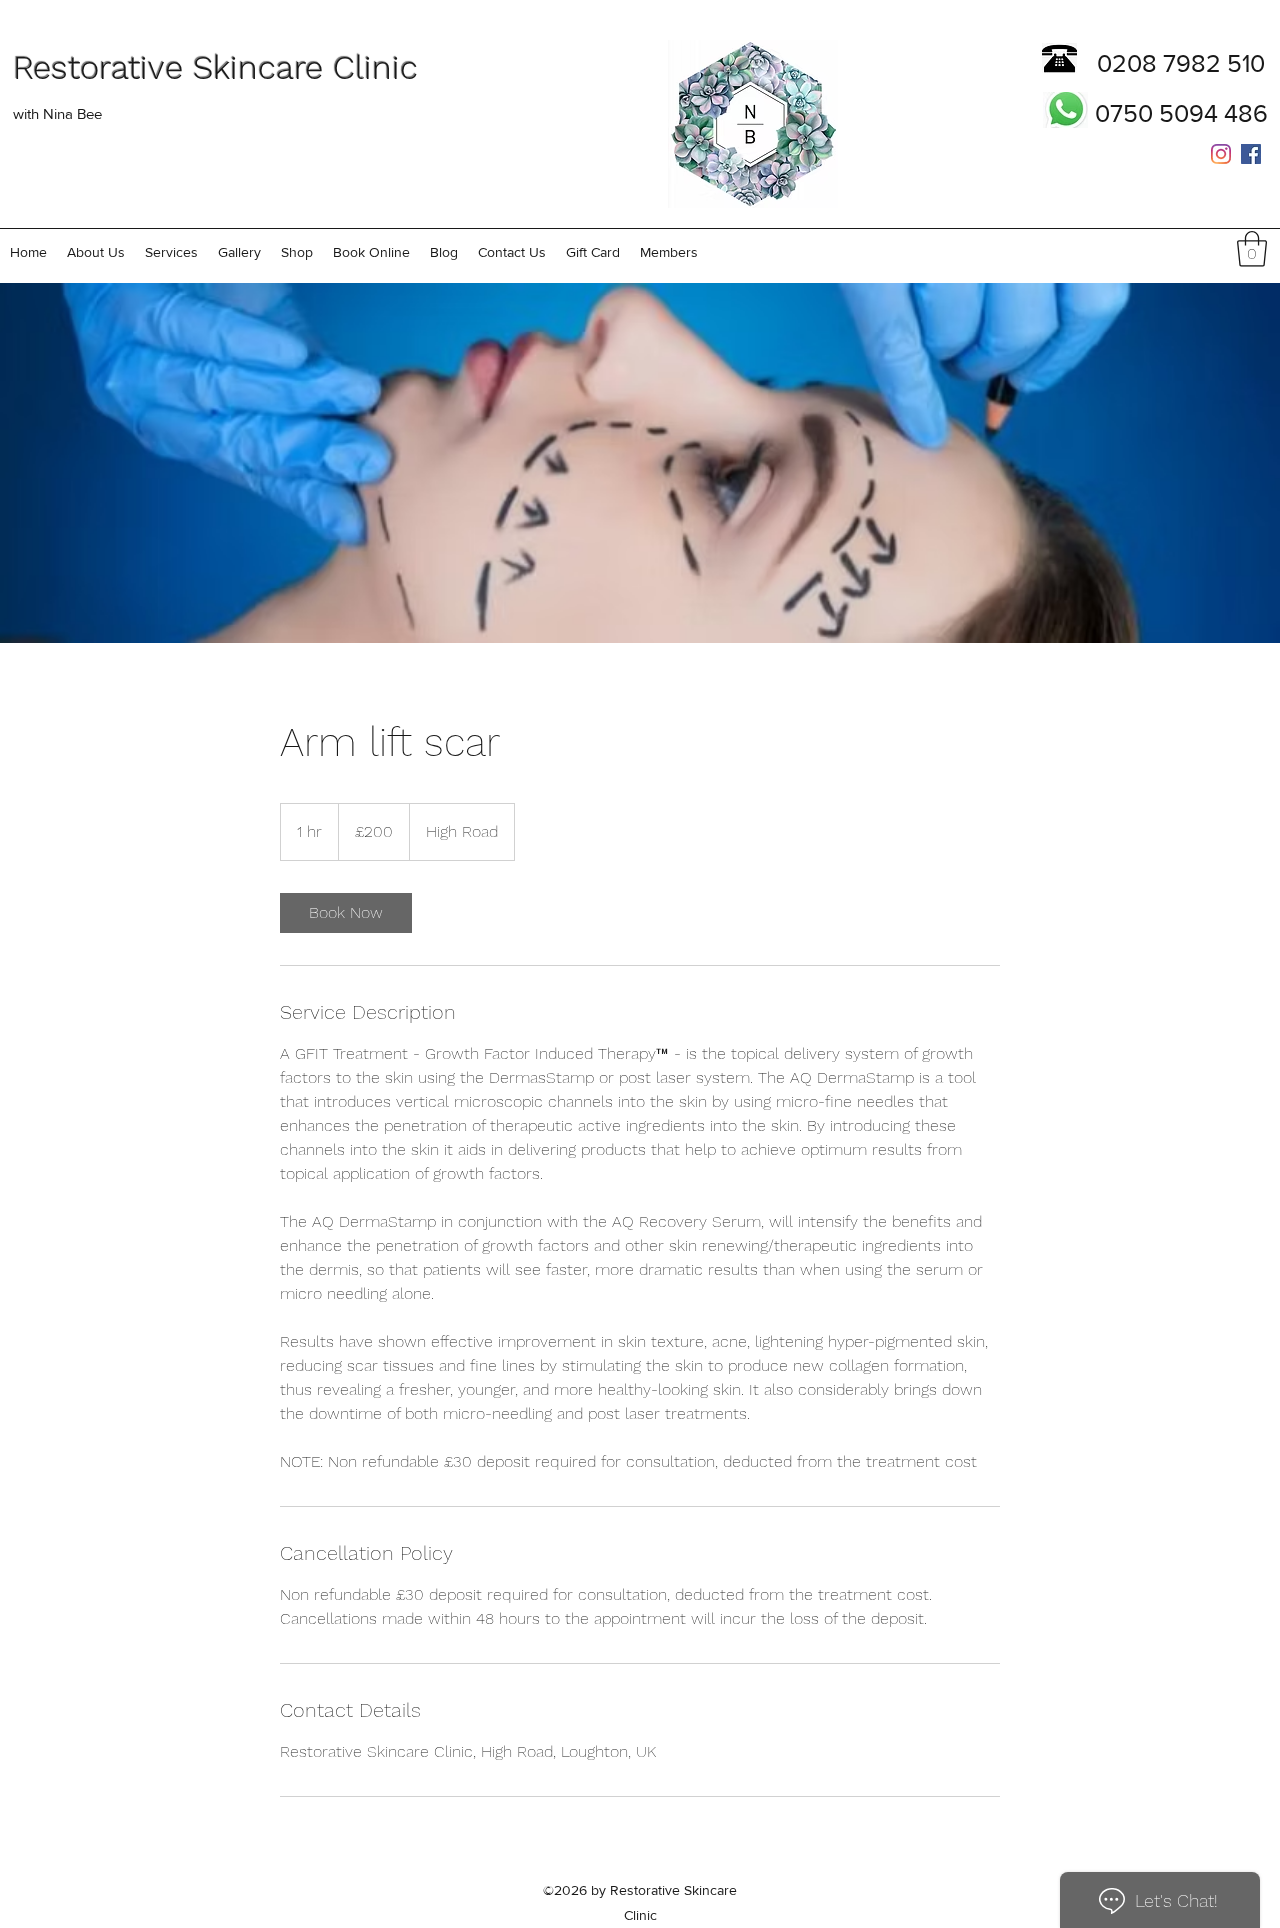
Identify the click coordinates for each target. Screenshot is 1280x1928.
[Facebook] (1251, 154)
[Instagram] (1221, 154)
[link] (346, 913)
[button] (171, 252)
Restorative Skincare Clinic (215, 67)
